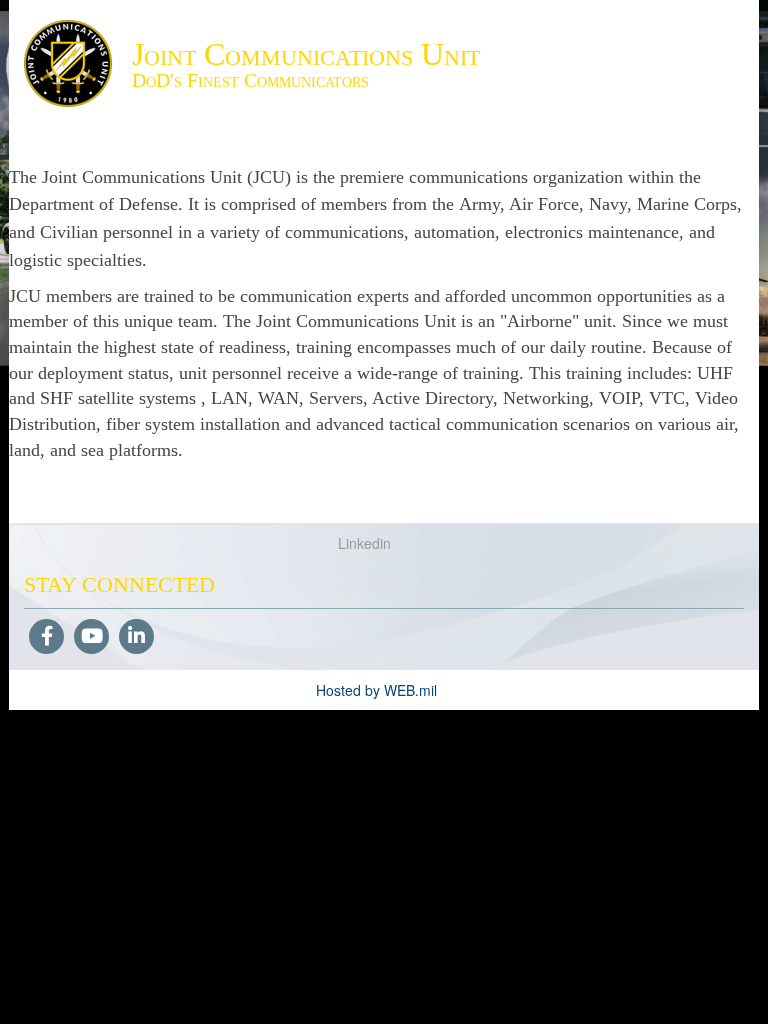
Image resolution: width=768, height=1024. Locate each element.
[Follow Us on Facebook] (46, 637)
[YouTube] (91, 637)
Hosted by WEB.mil (376, 690)
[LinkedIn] (136, 637)
